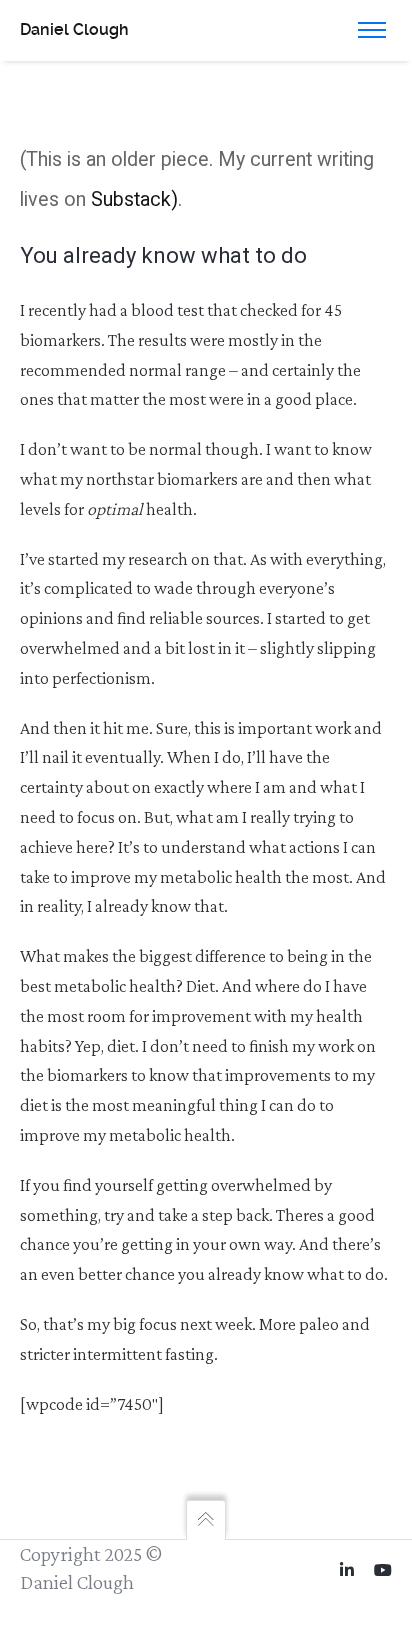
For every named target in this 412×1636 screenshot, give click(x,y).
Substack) (134, 199)
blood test (167, 310)
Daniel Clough (74, 29)
